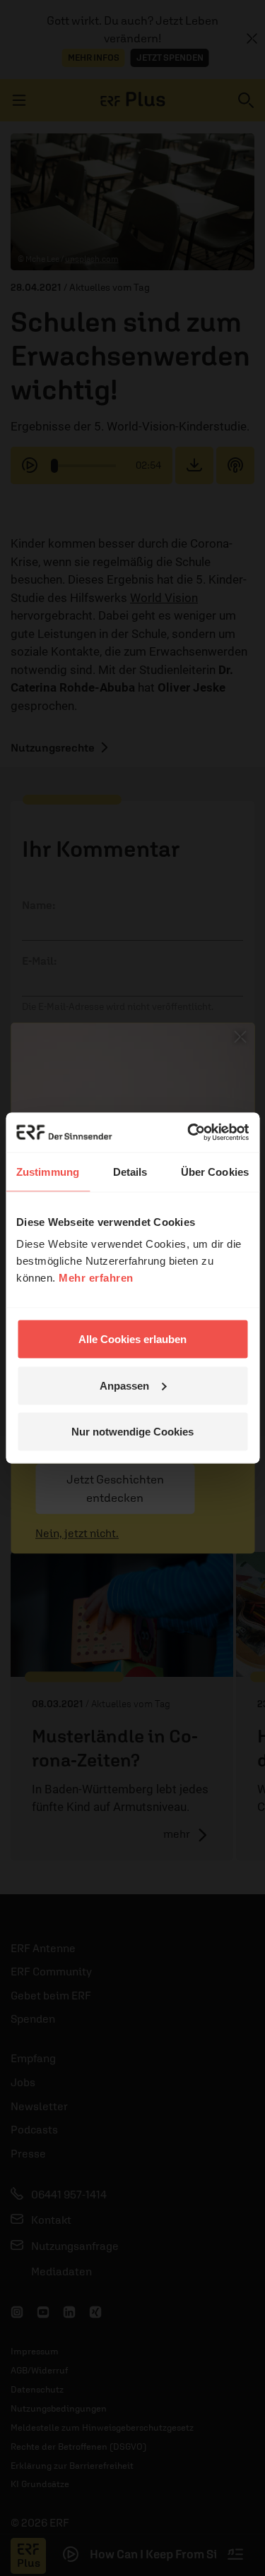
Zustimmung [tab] (48, 1171)
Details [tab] (130, 1171)
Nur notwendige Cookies (132, 1432)
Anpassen (124, 1385)
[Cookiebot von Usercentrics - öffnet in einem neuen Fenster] (189, 1133)
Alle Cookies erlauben (132, 1339)
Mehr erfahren (96, 1278)
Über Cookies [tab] (215, 1171)
